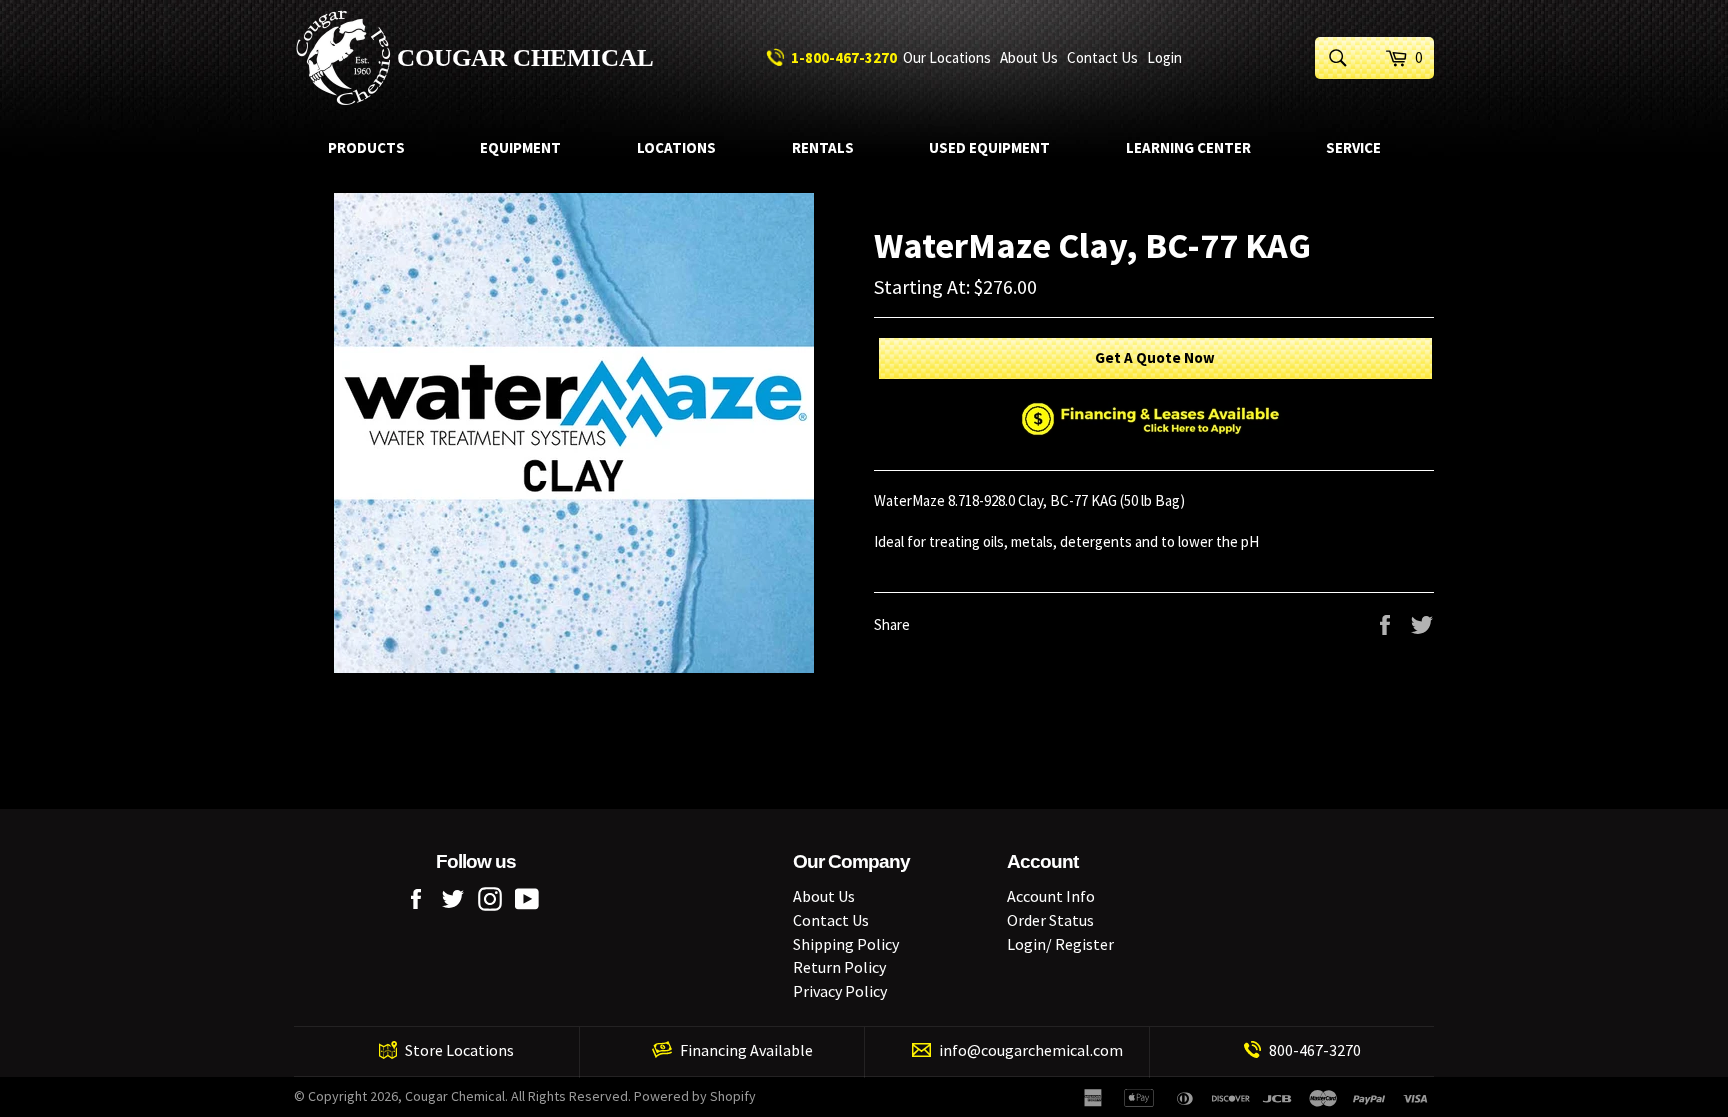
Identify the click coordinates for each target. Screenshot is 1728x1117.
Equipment (520, 147)
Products (366, 147)
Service (1353, 147)
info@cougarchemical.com (1031, 1050)
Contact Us (1102, 57)
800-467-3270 (1315, 1050)
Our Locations (947, 57)
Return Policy (839, 967)
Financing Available (746, 1050)
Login (1164, 57)
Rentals (823, 147)
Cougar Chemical (525, 57)
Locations (676, 147)
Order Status (1050, 920)
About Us (1029, 57)
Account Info (1051, 896)
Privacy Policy (840, 991)
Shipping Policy (846, 944)
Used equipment (989, 147)
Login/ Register (1060, 944)
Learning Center (1188, 147)
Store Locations (459, 1050)
